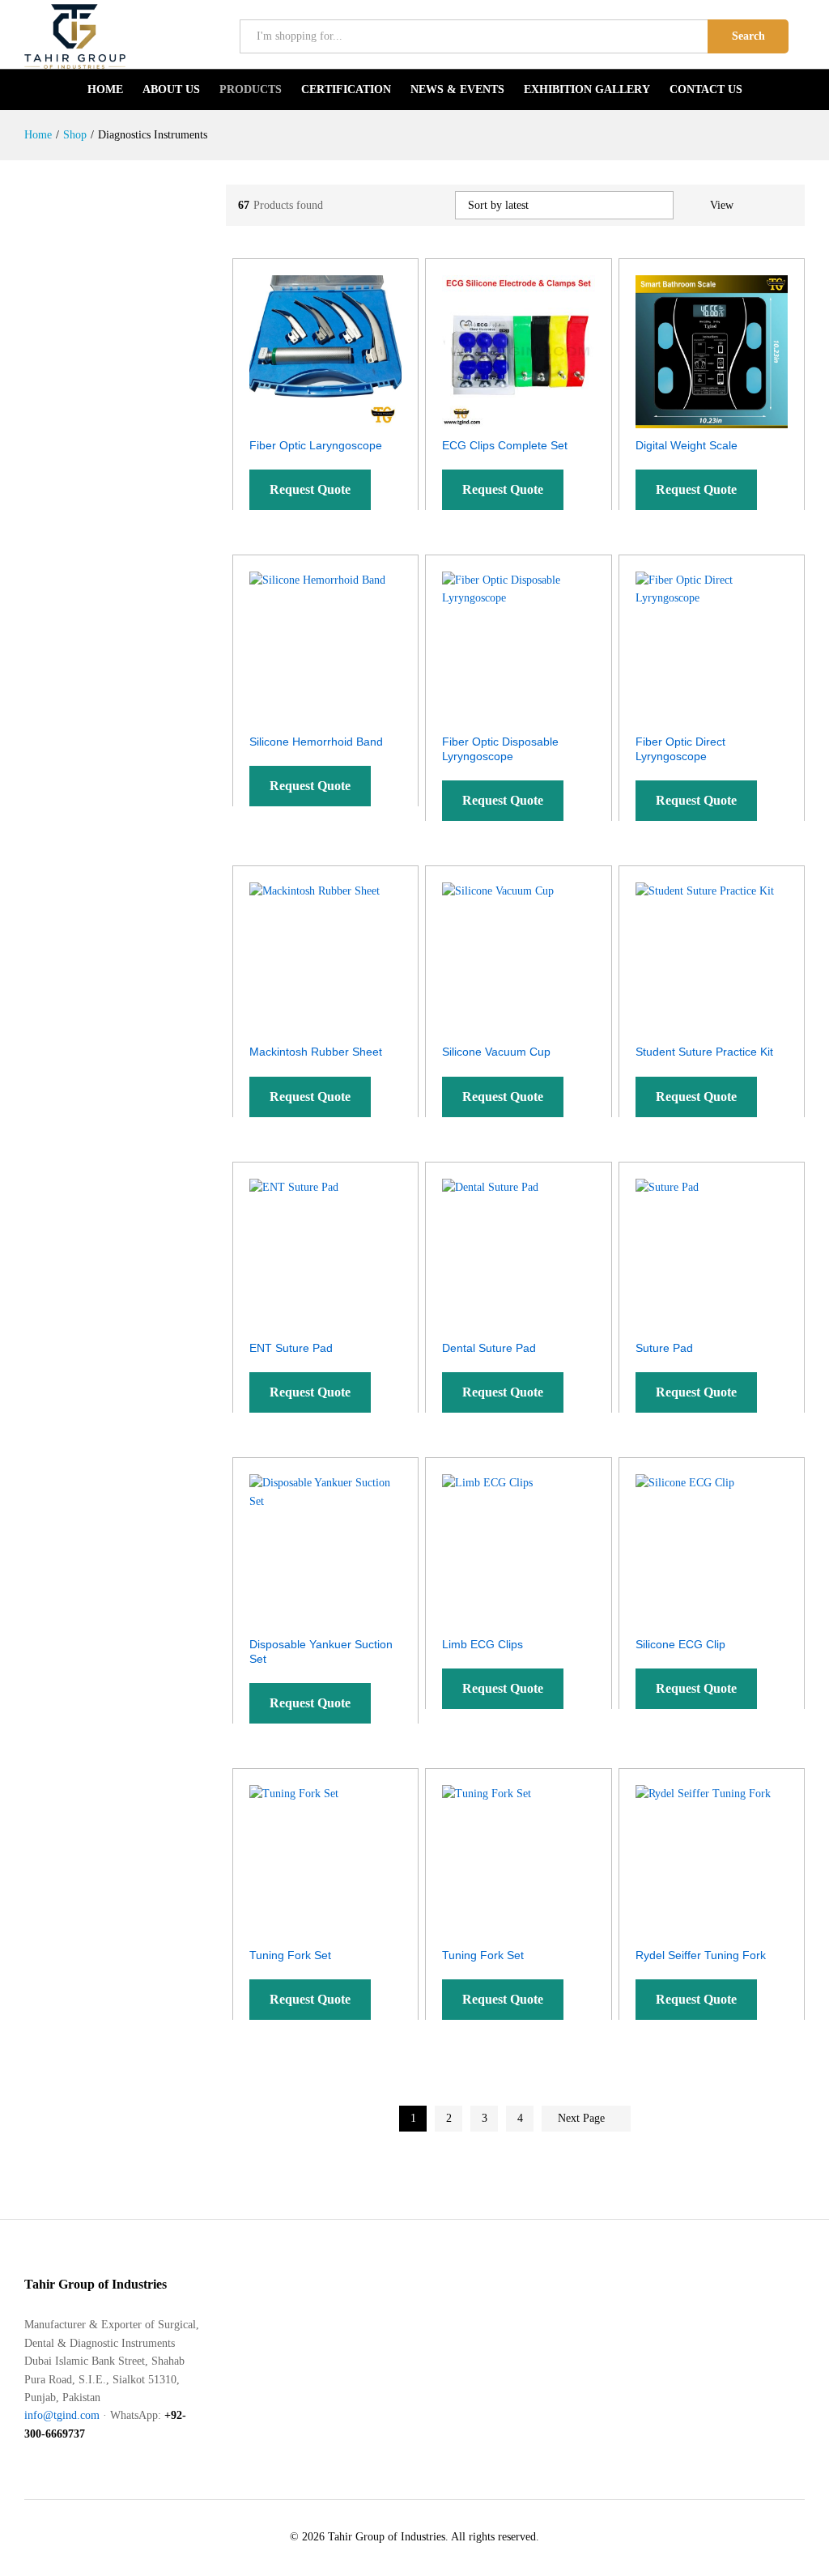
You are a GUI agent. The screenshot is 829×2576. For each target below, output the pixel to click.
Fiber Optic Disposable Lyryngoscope (500, 749)
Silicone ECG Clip (680, 1644)
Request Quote (310, 489)
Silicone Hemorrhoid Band (316, 742)
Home (105, 90)
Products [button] (251, 90)
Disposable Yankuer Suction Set (321, 1651)
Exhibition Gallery (587, 90)
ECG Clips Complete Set (505, 445)
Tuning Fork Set (290, 1955)
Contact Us (706, 90)
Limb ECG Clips (483, 1644)
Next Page (583, 2118)
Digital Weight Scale (687, 445)
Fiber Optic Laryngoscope (316, 445)
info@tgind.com (62, 2415)
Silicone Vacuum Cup (496, 1052)
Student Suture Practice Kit (704, 1052)
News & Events (457, 90)
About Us (171, 90)
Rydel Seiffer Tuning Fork (701, 1955)
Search (748, 36)
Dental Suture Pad (489, 1348)
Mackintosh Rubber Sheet (316, 1052)
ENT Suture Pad (291, 1348)
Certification (346, 90)
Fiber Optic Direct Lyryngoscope (680, 749)
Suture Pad (664, 1348)
